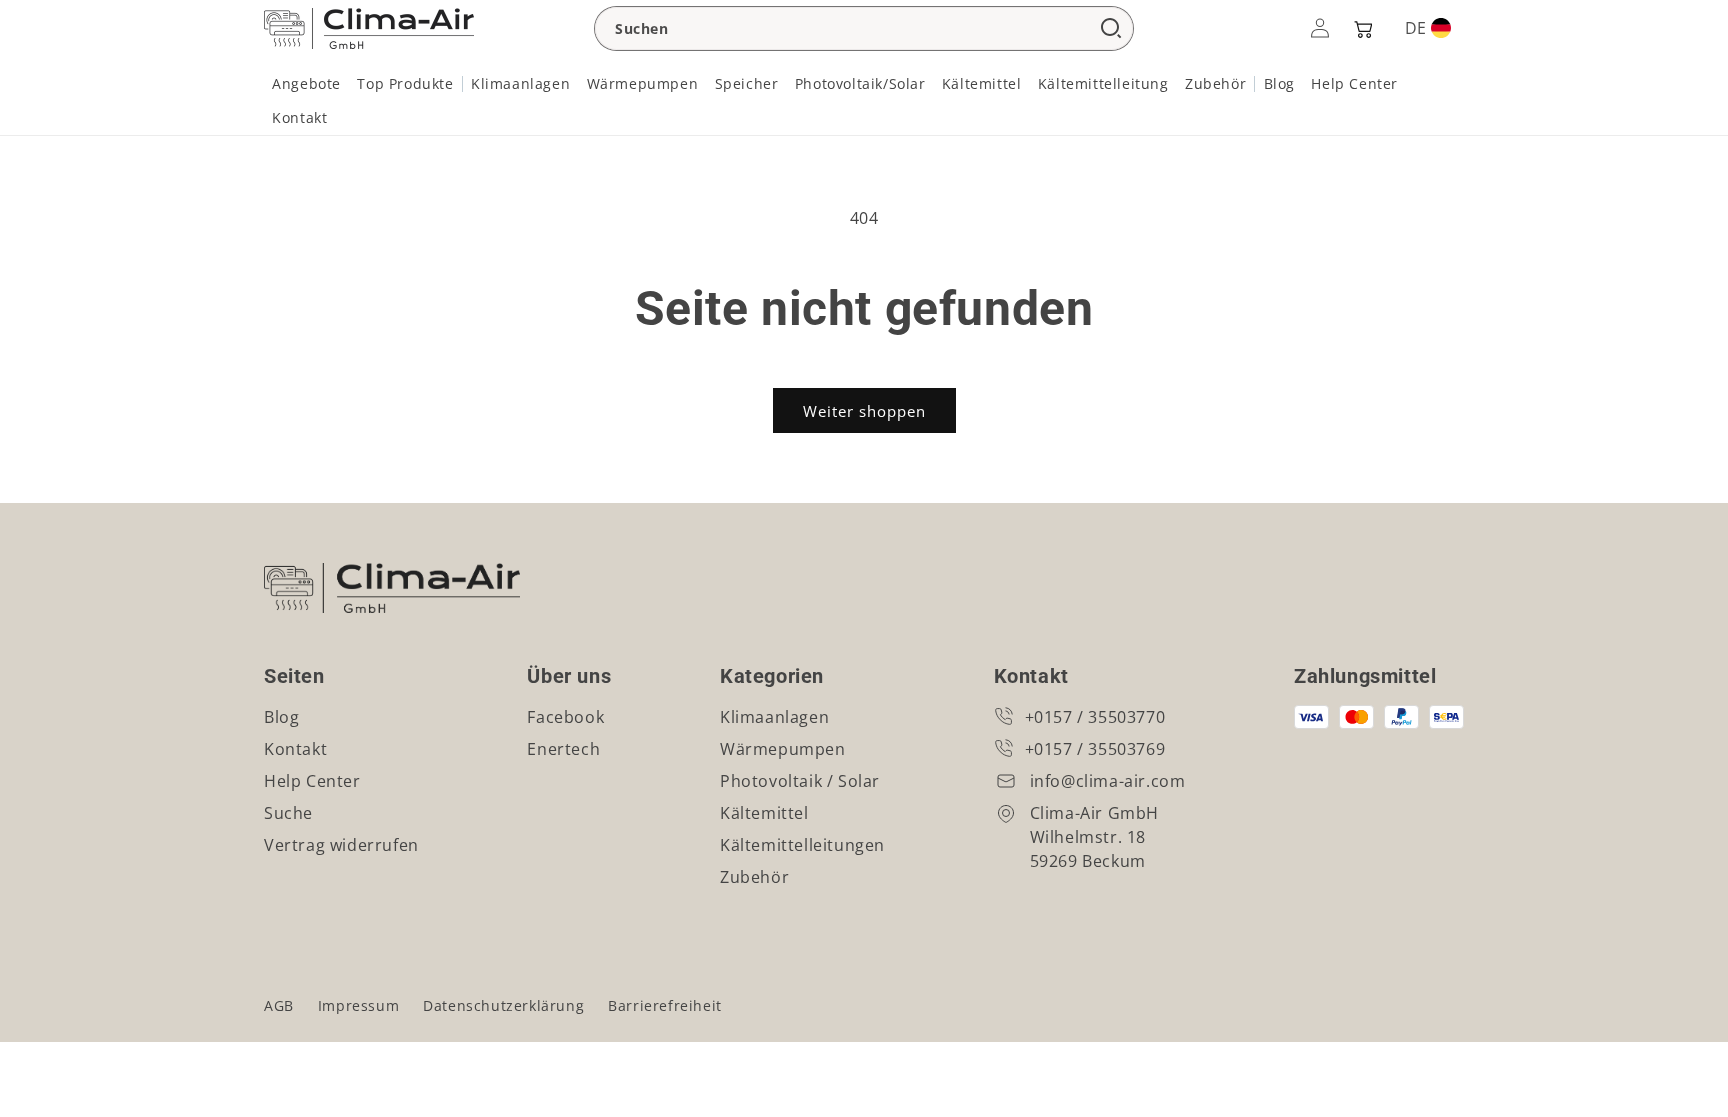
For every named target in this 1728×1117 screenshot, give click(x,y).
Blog (281, 717)
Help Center (312, 781)
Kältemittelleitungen (802, 845)
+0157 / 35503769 (1095, 749)
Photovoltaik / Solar (800, 781)
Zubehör (754, 877)
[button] (1362, 28)
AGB (279, 1005)
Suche (288, 813)
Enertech (563, 749)
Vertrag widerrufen (341, 845)
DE (1415, 28)
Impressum (358, 1005)
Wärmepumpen (783, 749)
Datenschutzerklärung (503, 1005)
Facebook (565, 717)
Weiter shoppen (864, 411)
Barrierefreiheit (665, 1005)
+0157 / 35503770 (1095, 717)
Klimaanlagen (774, 717)
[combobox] (864, 28)
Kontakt (295, 749)
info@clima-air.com (1108, 781)
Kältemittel (764, 813)
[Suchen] (1111, 29)
